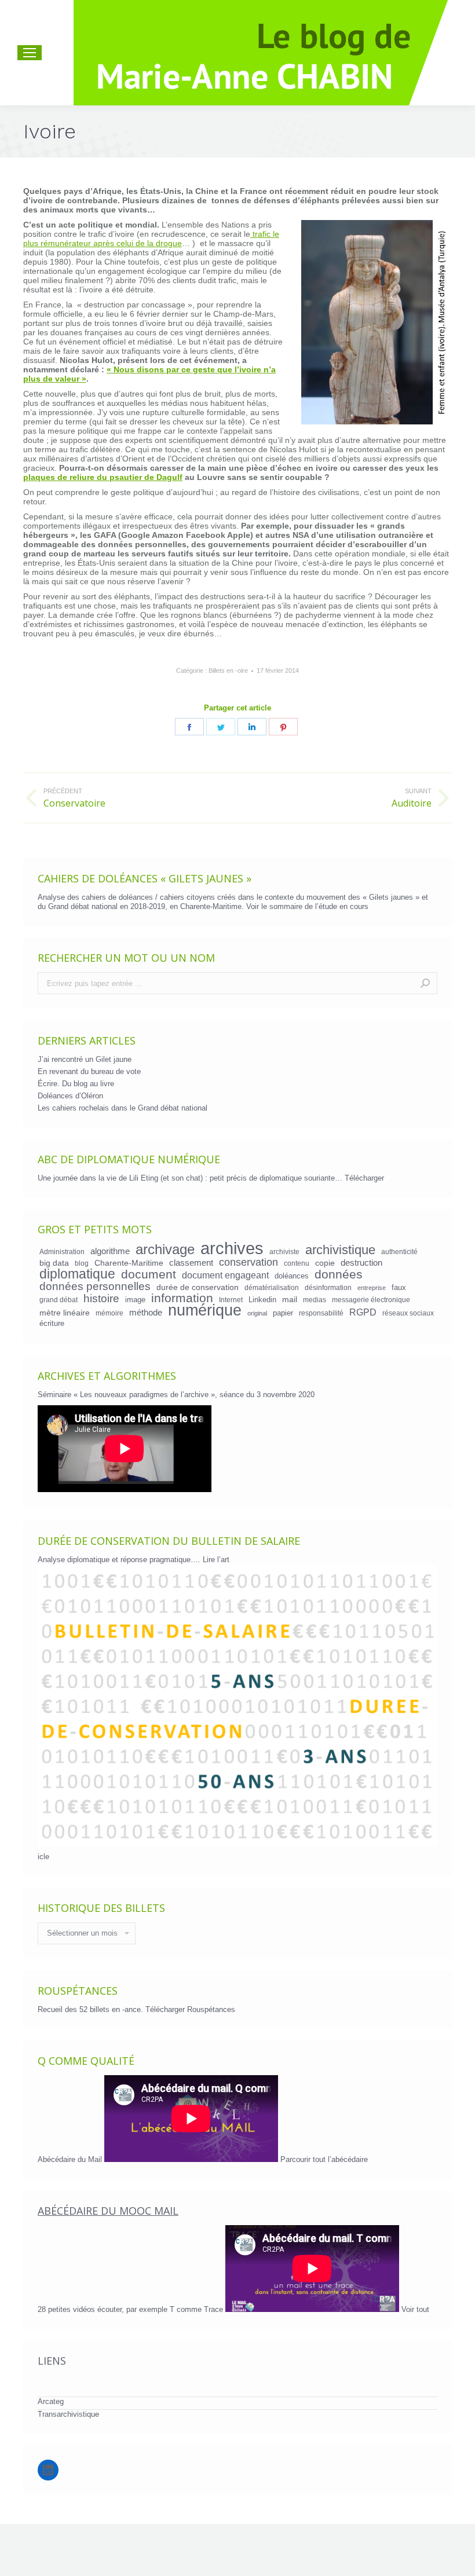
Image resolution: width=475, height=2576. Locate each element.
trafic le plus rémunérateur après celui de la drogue (151, 239)
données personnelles (95, 1287)
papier (283, 1313)
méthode (146, 1313)
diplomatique (77, 1274)
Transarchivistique (68, 2414)
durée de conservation (198, 1287)
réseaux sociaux (408, 1313)
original (257, 1313)
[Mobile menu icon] (30, 53)
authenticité (399, 1252)
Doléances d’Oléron (70, 1096)
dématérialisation (272, 1287)
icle (43, 1857)
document (149, 1274)
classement (191, 1263)
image (135, 1300)
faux (399, 1287)
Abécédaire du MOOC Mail (108, 2211)
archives (232, 1248)
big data (54, 1263)
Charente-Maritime (129, 1263)
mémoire (109, 1313)
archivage (165, 1249)
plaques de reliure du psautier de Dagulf (103, 477)
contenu (297, 1263)
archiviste (284, 1252)
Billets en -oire (228, 670)
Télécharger (364, 1178)
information (182, 1298)
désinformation (328, 1287)
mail (290, 1299)
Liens (52, 2361)
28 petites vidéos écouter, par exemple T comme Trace (131, 2309)
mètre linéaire (65, 1313)
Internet (231, 1300)
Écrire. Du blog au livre (76, 1084)
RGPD (363, 1312)
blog (82, 1263)
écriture (52, 1323)
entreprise (372, 1288)
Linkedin (262, 1300)
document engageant (225, 1275)
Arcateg (51, 2401)
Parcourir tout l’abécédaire (324, 2159)
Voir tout (415, 2309)
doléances (292, 1276)
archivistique (340, 1250)
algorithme (110, 1251)
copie (325, 1263)
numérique (205, 1310)
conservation (249, 1262)
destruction (361, 1263)
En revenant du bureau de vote (89, 1071)
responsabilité (321, 1313)
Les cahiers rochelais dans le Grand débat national (123, 1108)
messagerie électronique (371, 1300)
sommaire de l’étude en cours (319, 906)
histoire (101, 1299)
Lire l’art (216, 1560)
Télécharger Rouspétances (190, 2009)
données (339, 1274)
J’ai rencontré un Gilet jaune (85, 1059)
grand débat (59, 1300)
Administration (62, 1252)
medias (315, 1300)
